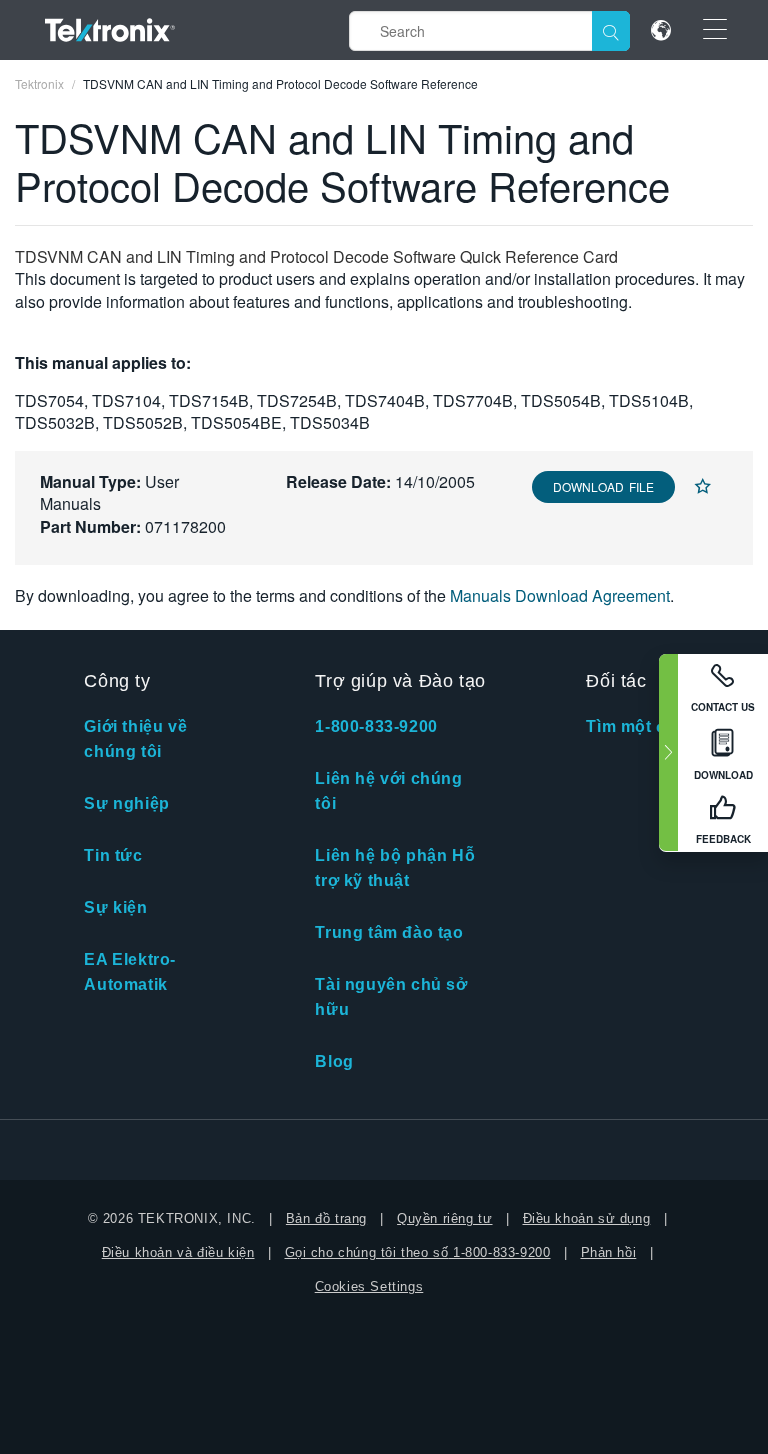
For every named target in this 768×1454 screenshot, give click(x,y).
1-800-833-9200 (376, 726)
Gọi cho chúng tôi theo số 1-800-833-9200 (418, 1252)
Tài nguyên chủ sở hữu (391, 997)
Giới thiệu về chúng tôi (135, 739)
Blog (334, 1061)
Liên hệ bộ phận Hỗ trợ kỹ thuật (395, 868)
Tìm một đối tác (648, 726)
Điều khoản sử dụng (587, 1218)
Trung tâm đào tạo (389, 932)
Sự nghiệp (126, 803)
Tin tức (113, 855)
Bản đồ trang (326, 1218)
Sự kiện (115, 907)
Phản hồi (609, 1252)
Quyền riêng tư (444, 1218)
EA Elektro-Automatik (130, 972)
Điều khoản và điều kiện (178, 1252)
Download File (603, 486)
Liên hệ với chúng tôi (388, 791)
